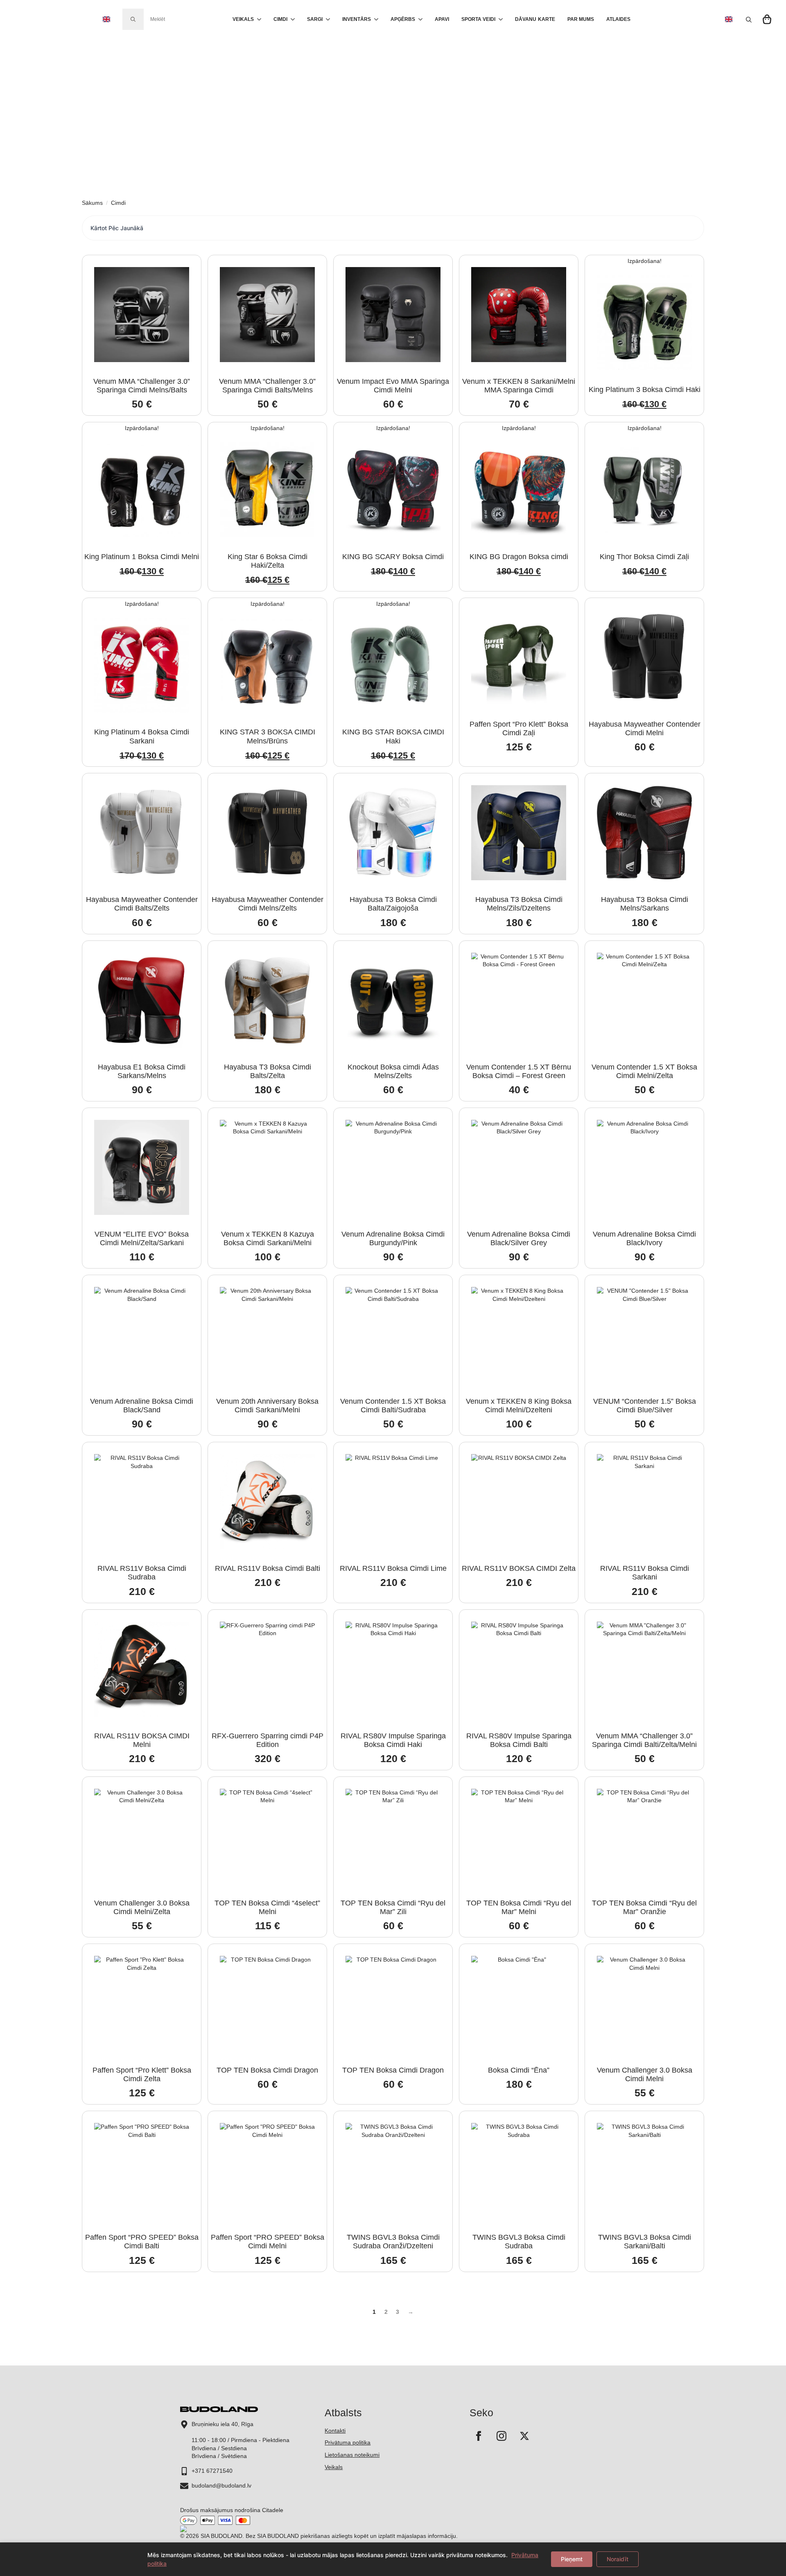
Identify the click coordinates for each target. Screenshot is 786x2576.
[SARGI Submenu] (326, 20)
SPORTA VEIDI (478, 19)
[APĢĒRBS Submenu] (419, 20)
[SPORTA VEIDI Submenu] (499, 20)
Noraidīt (618, 2559)
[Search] (133, 19)
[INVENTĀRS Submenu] (375, 20)
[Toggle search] (749, 20)
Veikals (334, 2467)
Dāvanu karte (535, 19)
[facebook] (479, 2436)
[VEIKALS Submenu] (257, 20)
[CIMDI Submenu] (291, 20)
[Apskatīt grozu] (767, 19)
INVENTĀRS (357, 19)
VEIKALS (243, 19)
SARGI (315, 19)
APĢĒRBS (403, 19)
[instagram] (501, 2436)
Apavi (442, 19)
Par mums (581, 19)
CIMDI (280, 19)
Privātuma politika (348, 2442)
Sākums (92, 203)
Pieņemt (572, 2559)
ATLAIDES (618, 19)
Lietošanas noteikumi (352, 2455)
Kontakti (335, 2431)
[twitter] (524, 2436)
